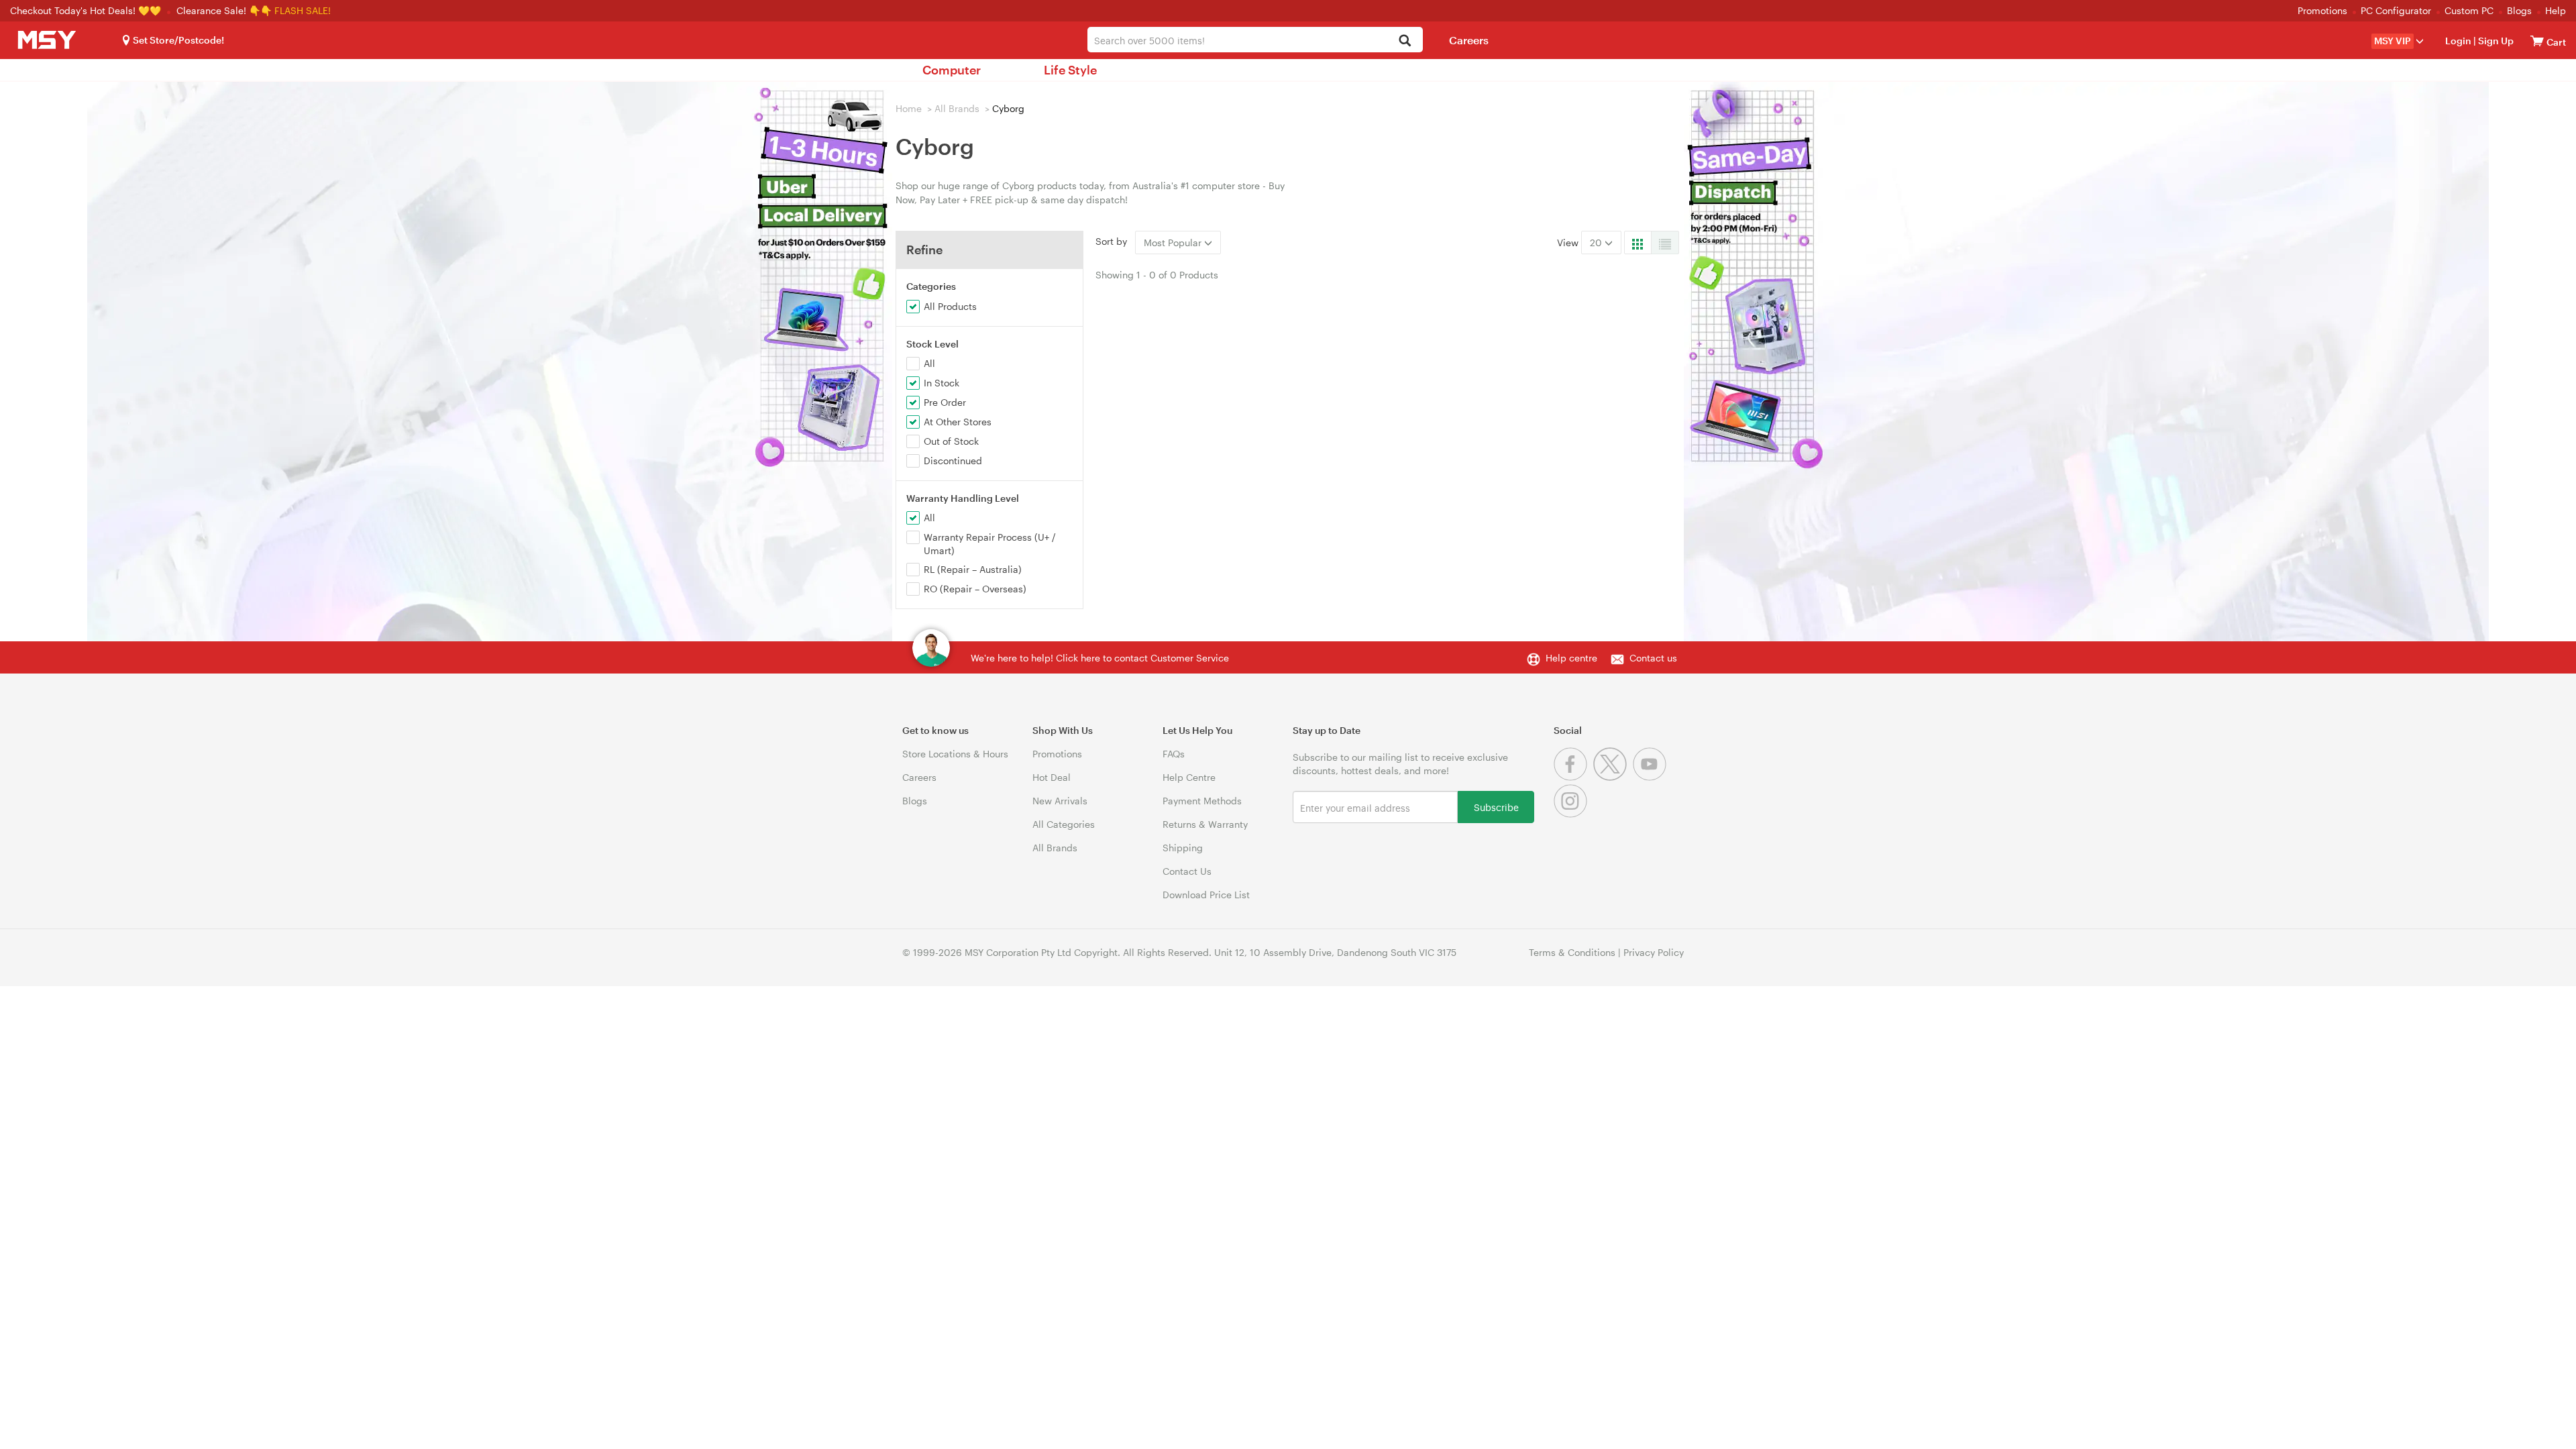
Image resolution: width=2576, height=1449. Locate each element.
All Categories (1064, 824)
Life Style (1070, 70)
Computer (952, 70)
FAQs (1174, 754)
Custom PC (2469, 10)
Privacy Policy (1654, 952)
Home (909, 108)
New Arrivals (1060, 801)
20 (1597, 243)
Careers (1469, 40)
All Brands (957, 108)
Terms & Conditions (1572, 952)
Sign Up (2495, 41)
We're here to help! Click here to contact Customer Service (1100, 658)
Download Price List (1206, 895)
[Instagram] (1572, 814)
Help (2556, 10)
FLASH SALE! (303, 10)
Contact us (1653, 658)
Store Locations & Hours (955, 754)
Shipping (1183, 848)
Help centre (1571, 658)
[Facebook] (1573, 777)
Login (2458, 41)
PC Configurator (2396, 10)
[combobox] (1255, 40)
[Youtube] (1651, 777)
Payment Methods (1202, 801)
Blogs (2519, 10)
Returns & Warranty (1205, 824)
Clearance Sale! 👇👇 (224, 10)
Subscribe (1496, 807)
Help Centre (1189, 777)
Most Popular (1174, 243)
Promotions (2322, 10)
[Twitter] (1613, 777)
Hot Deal (1052, 777)
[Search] (1405, 41)
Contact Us (1187, 871)
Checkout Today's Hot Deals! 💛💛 (87, 10)
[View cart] (2537, 41)
